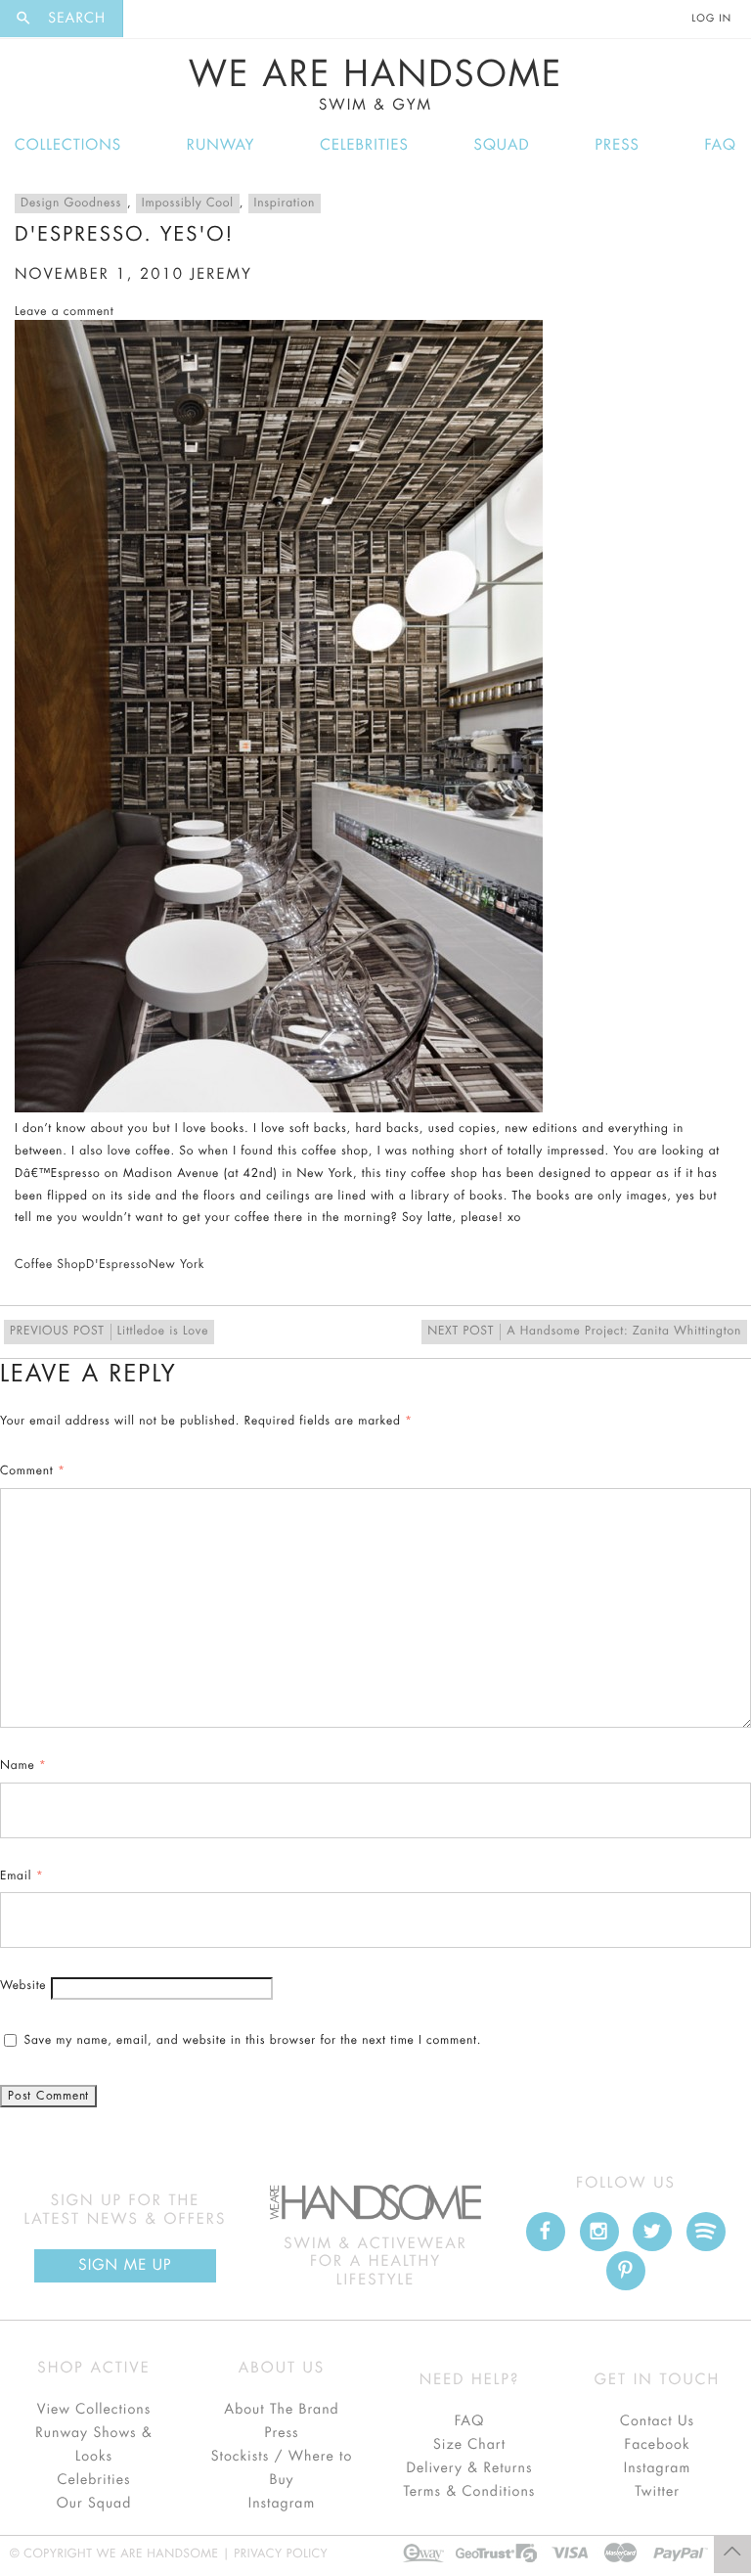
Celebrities (364, 145)
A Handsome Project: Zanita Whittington (584, 1332)
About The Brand (281, 2410)
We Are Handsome (376, 85)
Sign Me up (125, 2265)
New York (177, 1265)
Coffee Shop (50, 1265)
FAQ (721, 145)
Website (23, 1986)
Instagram (282, 2504)
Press (617, 145)
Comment (33, 1471)
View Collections (94, 2410)
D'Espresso (117, 1265)
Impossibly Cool (188, 203)
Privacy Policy (281, 2554)
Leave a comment (64, 312)
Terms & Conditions (470, 2492)
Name (23, 1766)
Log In (712, 19)
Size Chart (469, 2445)
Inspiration (285, 203)
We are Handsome (163, 18)
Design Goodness (71, 203)
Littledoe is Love (109, 1332)
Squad (502, 145)
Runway (221, 145)
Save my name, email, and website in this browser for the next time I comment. (252, 2041)
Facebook (657, 2445)
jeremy (221, 274)
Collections (68, 145)
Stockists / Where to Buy (282, 2468)
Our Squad (94, 2504)
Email (22, 1876)
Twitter (657, 2492)
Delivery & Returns (469, 2468)
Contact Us (657, 2421)
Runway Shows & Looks (94, 2445)
